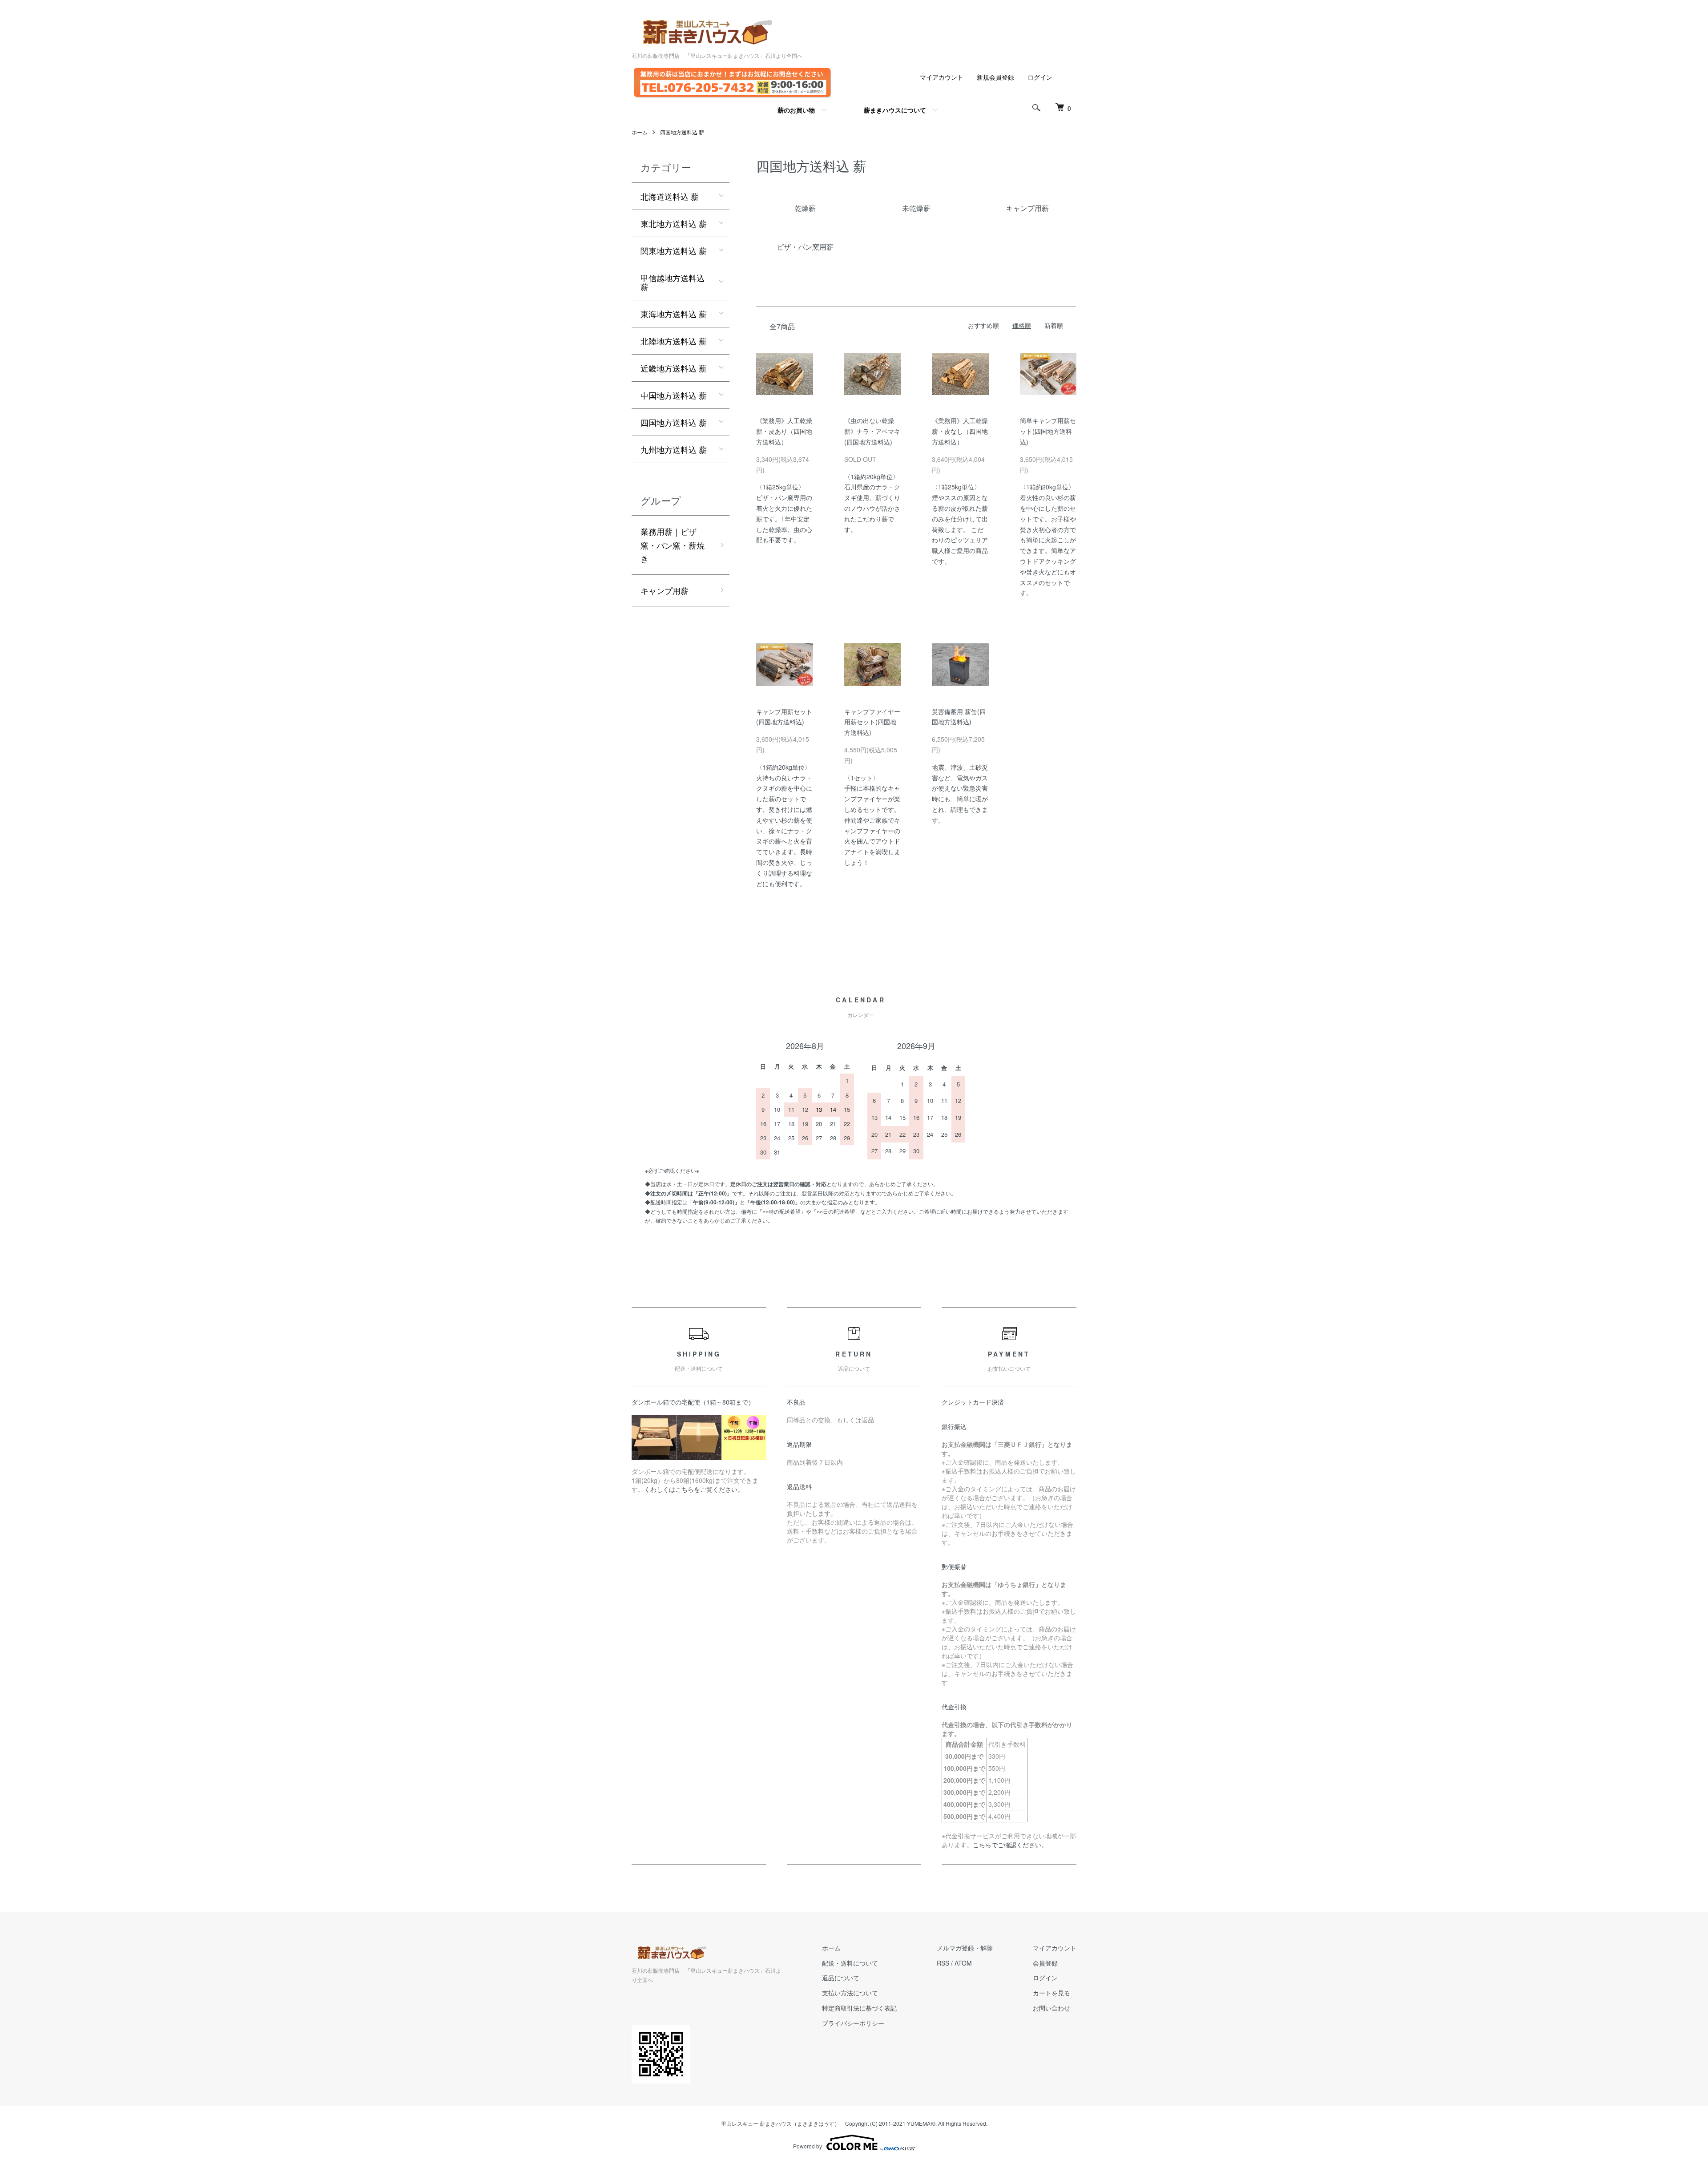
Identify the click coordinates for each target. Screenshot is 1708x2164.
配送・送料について (850, 1963)
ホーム (640, 132)
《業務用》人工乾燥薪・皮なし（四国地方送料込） (960, 431)
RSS (943, 1963)
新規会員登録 (995, 77)
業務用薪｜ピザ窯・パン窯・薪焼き (673, 545)
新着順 (1054, 325)
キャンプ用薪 (665, 590)
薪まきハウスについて (895, 110)
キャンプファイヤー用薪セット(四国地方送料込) (872, 722)
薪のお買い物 (796, 110)
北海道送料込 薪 (670, 196)
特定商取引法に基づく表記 (859, 2008)
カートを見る (1051, 1993)
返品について (841, 1978)
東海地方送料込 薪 (674, 314)
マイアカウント (942, 77)
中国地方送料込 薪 (674, 395)
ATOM (963, 1963)
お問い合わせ (1051, 2008)
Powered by (808, 2146)
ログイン (1040, 77)
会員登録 (1045, 1963)
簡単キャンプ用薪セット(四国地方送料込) (1048, 431)
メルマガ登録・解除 (965, 1948)
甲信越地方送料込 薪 (673, 282)
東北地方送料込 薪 (674, 223)
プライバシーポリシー (853, 2023)
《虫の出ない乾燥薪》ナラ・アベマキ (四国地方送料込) (872, 431)
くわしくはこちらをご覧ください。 (694, 1489)
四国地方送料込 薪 (682, 132)
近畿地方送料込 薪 (674, 368)
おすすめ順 (983, 325)
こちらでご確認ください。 (1010, 1845)
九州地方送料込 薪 (674, 449)
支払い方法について (850, 1993)
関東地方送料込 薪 (674, 250)
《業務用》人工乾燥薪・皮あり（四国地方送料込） (784, 431)
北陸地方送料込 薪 (674, 341)
